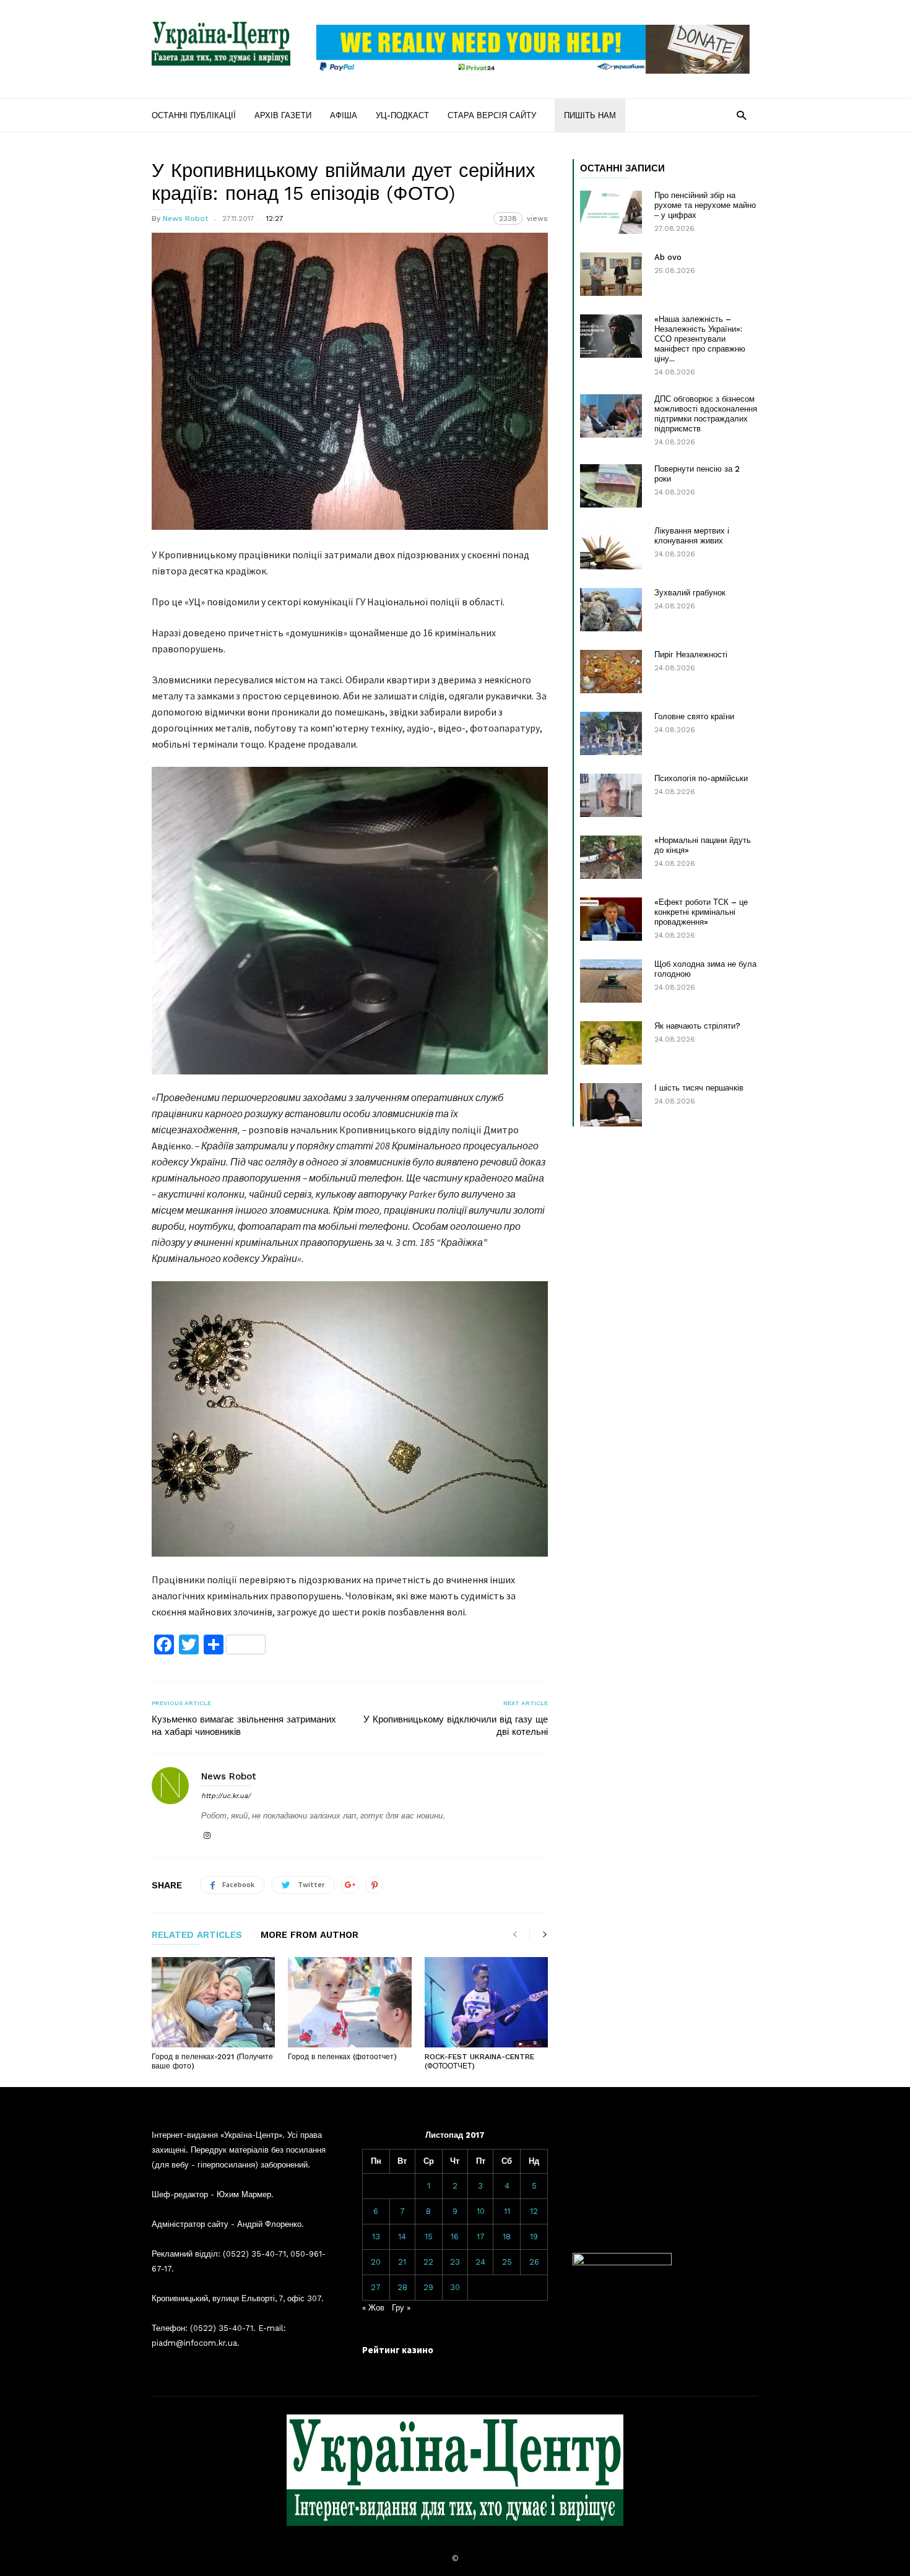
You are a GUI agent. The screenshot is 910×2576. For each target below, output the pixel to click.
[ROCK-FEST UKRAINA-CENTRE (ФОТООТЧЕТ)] (486, 2002)
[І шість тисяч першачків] (611, 1105)
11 (507, 2211)
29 (428, 2287)
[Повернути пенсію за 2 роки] (611, 486)
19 (534, 2237)
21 (402, 2262)
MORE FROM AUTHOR (310, 1935)
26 (534, 2262)
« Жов (373, 2308)
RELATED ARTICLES (197, 1935)
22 (428, 2262)
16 (455, 2237)
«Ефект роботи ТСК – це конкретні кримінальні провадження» (701, 912)
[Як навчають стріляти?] (611, 1043)
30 (455, 2287)
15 (429, 2237)
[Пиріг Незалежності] (611, 672)
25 (507, 2262)
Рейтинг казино (398, 2350)
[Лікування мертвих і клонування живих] (611, 548)
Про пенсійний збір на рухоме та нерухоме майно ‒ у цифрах (705, 205)
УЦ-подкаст (402, 115)
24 (480, 2262)
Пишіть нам (590, 115)
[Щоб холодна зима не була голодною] (611, 981)
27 (376, 2287)
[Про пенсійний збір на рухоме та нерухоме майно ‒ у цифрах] (611, 212)
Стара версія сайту (492, 115)
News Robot (185, 218)
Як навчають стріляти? (697, 1026)
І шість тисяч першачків (699, 1088)
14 (402, 2237)
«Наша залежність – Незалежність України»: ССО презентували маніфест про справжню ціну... (700, 339)
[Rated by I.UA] (622, 2263)
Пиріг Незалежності (691, 655)
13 (376, 2237)
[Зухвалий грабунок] (611, 610)
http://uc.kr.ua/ (226, 1796)
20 (376, 2262)
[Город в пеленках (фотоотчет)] (349, 2002)
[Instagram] (207, 1836)
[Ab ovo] (611, 274)
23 (455, 2262)
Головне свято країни (694, 716)
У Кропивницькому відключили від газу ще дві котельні (456, 1726)
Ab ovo (668, 257)
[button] (741, 115)
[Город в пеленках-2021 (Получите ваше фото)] (213, 2002)
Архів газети (283, 115)
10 (481, 2211)
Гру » (401, 2308)
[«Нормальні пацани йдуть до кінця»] (611, 857)
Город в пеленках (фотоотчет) (342, 2057)
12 (534, 2211)
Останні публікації (194, 115)
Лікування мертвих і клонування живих (692, 536)
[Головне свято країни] (611, 733)
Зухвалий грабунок (690, 593)
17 (481, 2237)
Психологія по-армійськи (701, 778)
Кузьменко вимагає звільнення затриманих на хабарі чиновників (244, 1726)
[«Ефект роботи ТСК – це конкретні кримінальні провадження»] (611, 919)
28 (402, 2287)
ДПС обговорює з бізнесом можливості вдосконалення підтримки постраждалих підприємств (706, 414)
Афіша (344, 115)
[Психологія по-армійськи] (611, 795)
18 (507, 2237)
